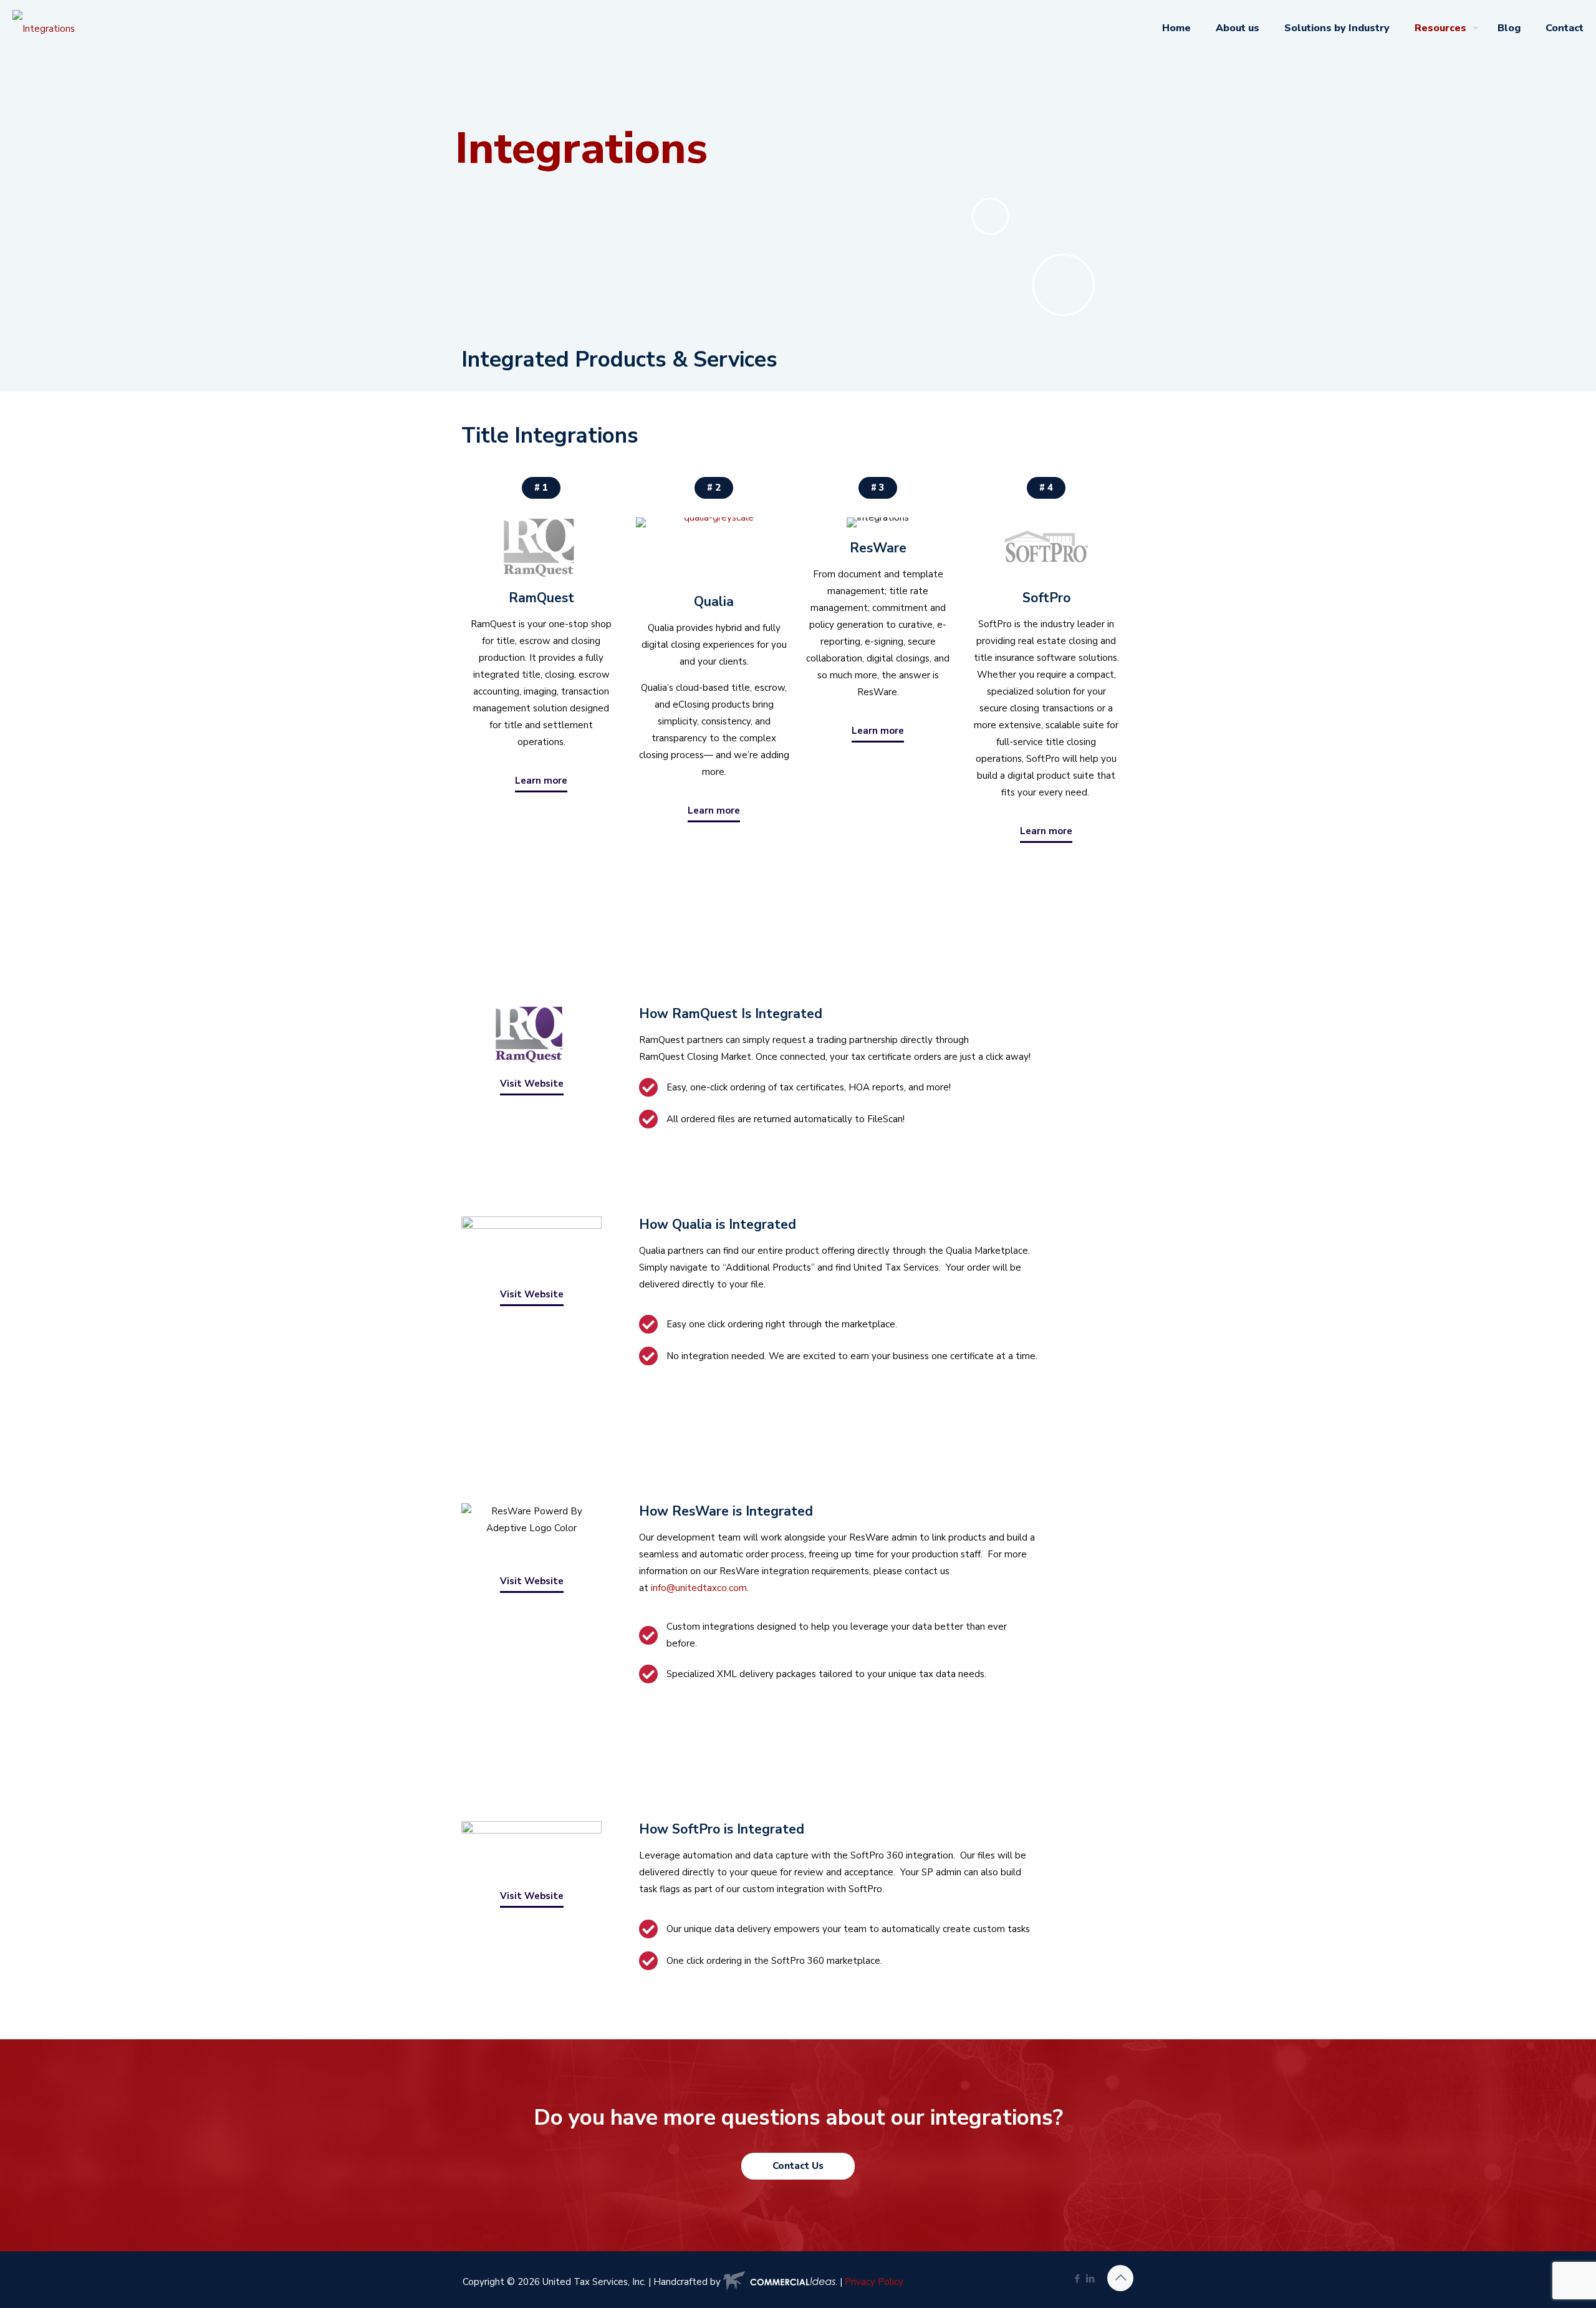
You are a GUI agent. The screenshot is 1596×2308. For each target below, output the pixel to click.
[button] (714, 488)
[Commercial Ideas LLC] (779, 2282)
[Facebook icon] (1077, 2279)
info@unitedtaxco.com (699, 1588)
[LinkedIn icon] (1090, 2279)
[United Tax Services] (44, 28)
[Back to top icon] (1120, 2278)
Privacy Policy (874, 2282)
